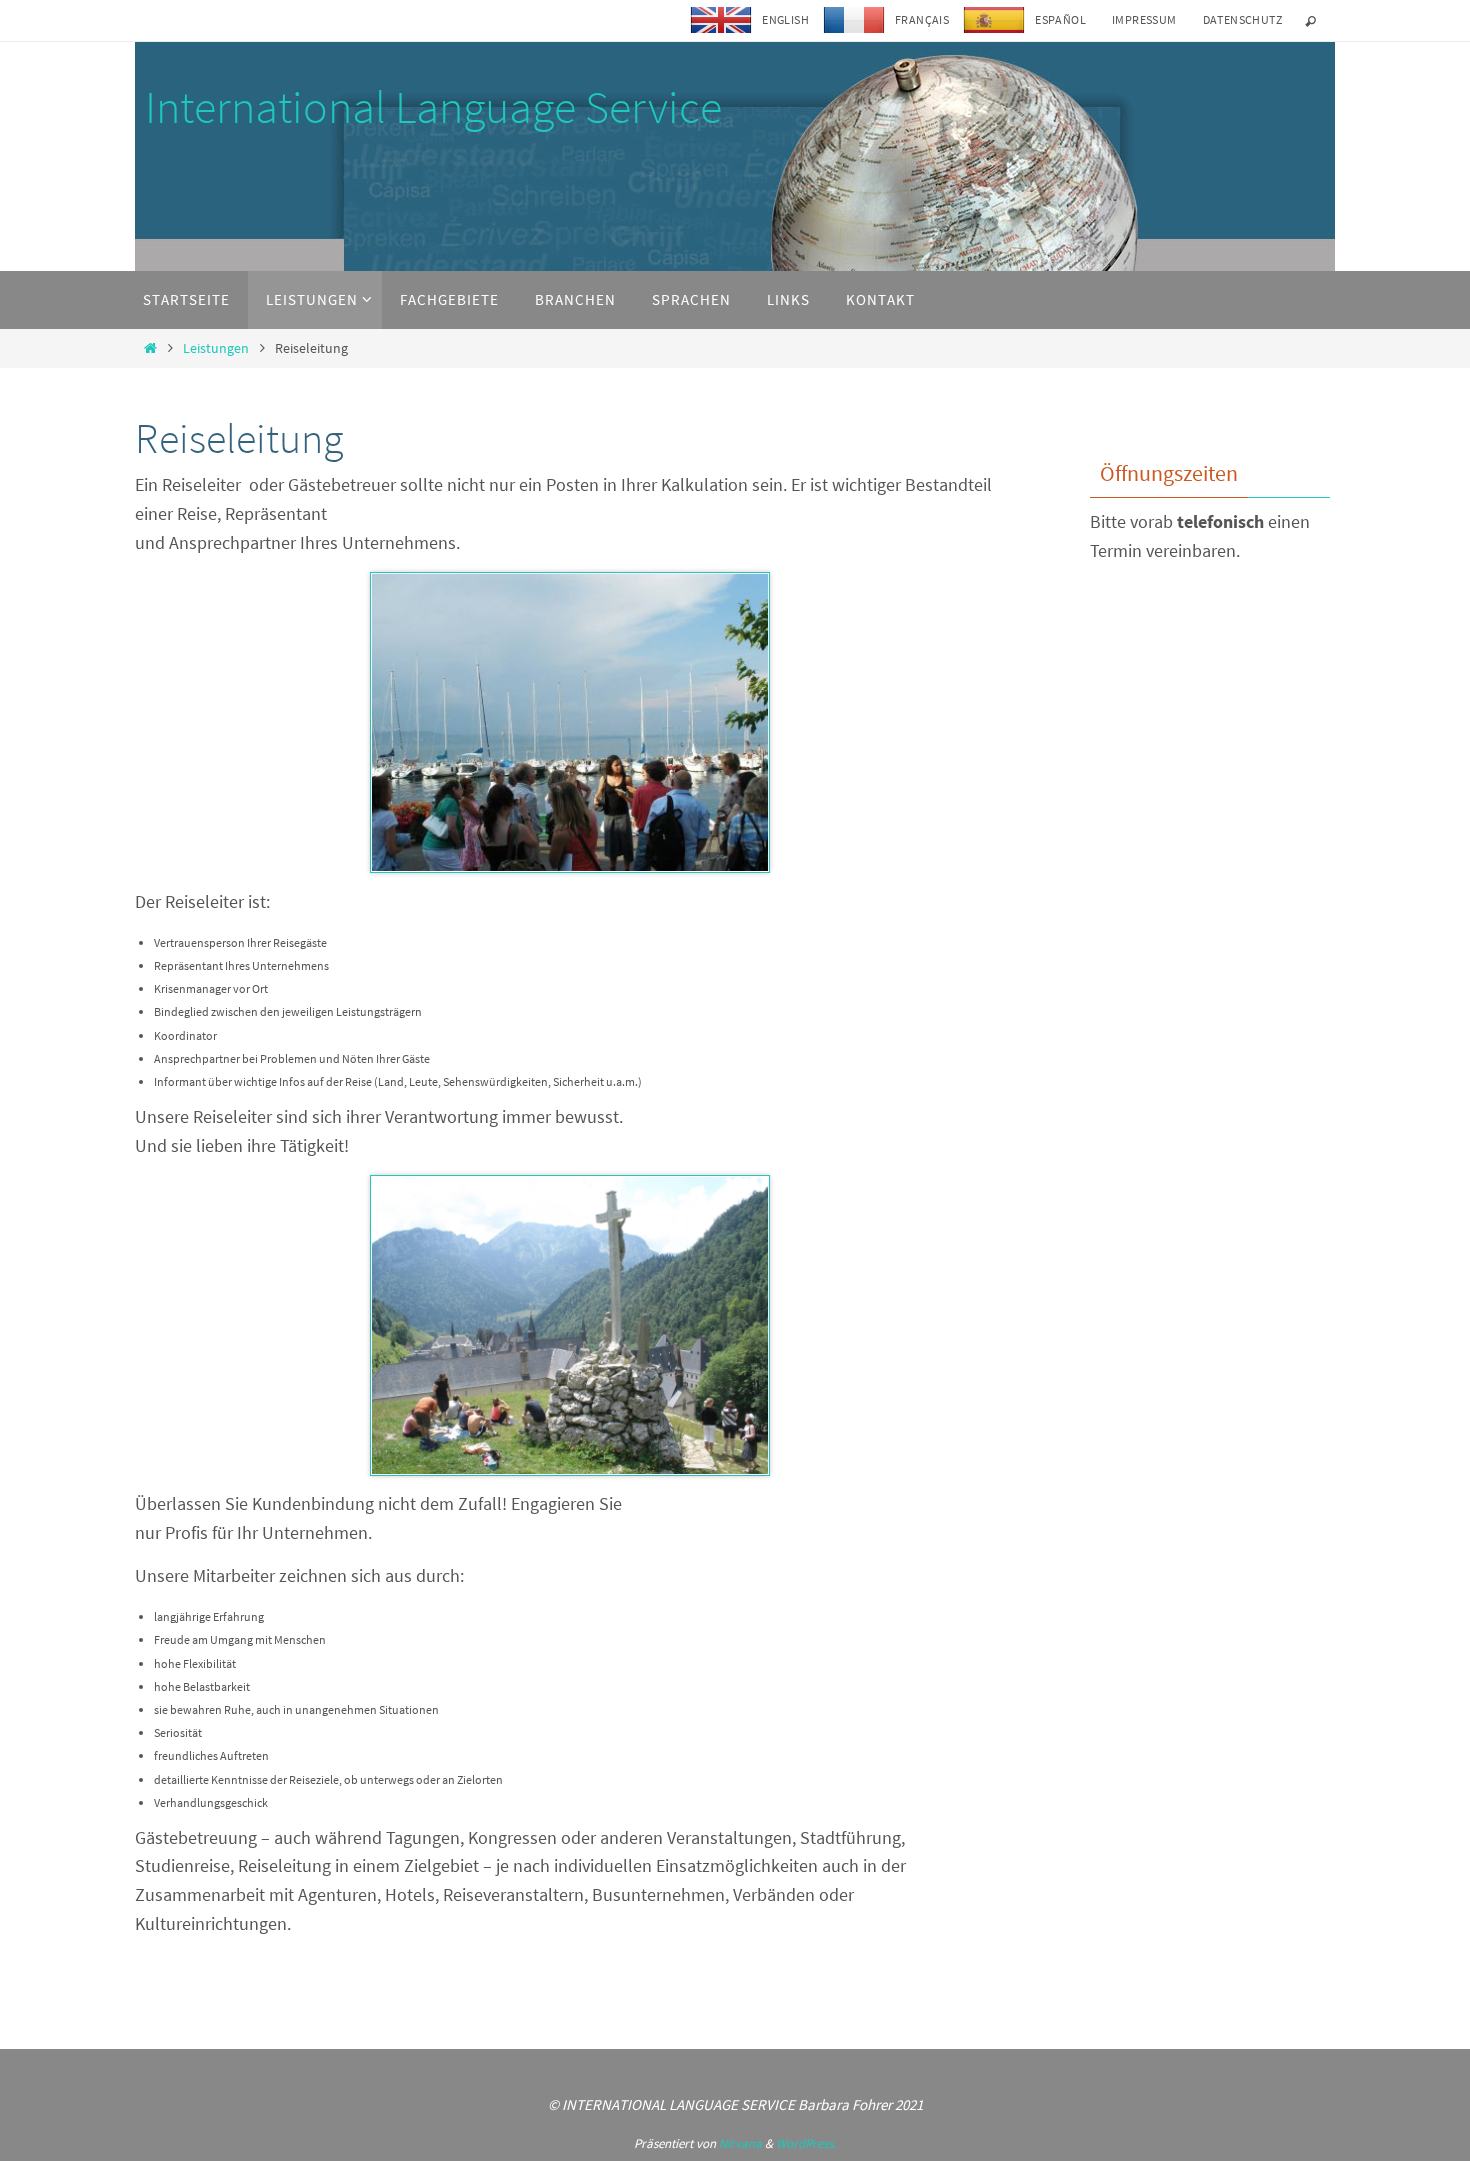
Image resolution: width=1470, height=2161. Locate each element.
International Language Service (433, 107)
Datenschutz (1242, 19)
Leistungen (216, 348)
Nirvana (740, 2143)
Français (922, 19)
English (785, 19)
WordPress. (806, 2143)
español (1060, 19)
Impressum (1144, 19)
